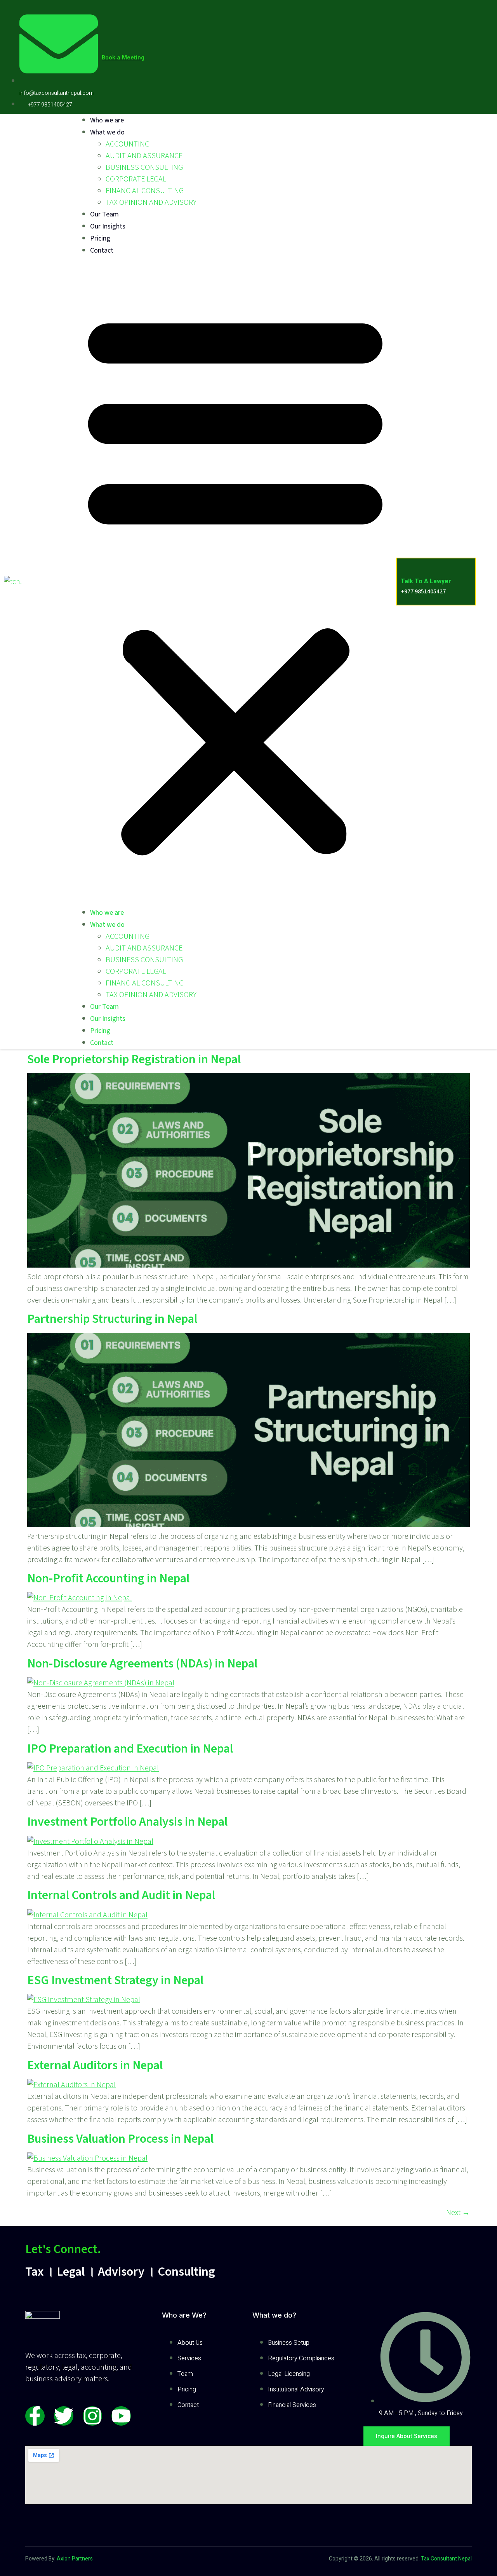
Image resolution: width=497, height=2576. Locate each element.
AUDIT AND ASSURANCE (144, 156)
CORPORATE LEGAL (136, 179)
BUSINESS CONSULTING (144, 167)
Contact (102, 250)
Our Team (104, 214)
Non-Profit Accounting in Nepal (108, 1578)
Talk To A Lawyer (426, 581)
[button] (235, 582)
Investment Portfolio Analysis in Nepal (127, 1822)
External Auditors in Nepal (95, 2065)
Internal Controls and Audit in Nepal (121, 1895)
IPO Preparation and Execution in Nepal (130, 1749)
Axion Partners (74, 2559)
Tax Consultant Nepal (446, 2559)
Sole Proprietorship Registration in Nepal (134, 1059)
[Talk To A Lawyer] (407, 564)
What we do (107, 132)
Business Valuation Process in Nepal (120, 2139)
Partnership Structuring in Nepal (112, 1319)
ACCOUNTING (128, 144)
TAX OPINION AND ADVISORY (151, 202)
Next (458, 2213)
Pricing (100, 238)
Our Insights (108, 226)
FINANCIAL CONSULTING (145, 191)
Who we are (107, 120)
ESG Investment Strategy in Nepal (115, 1980)
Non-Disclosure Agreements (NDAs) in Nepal (142, 1664)
